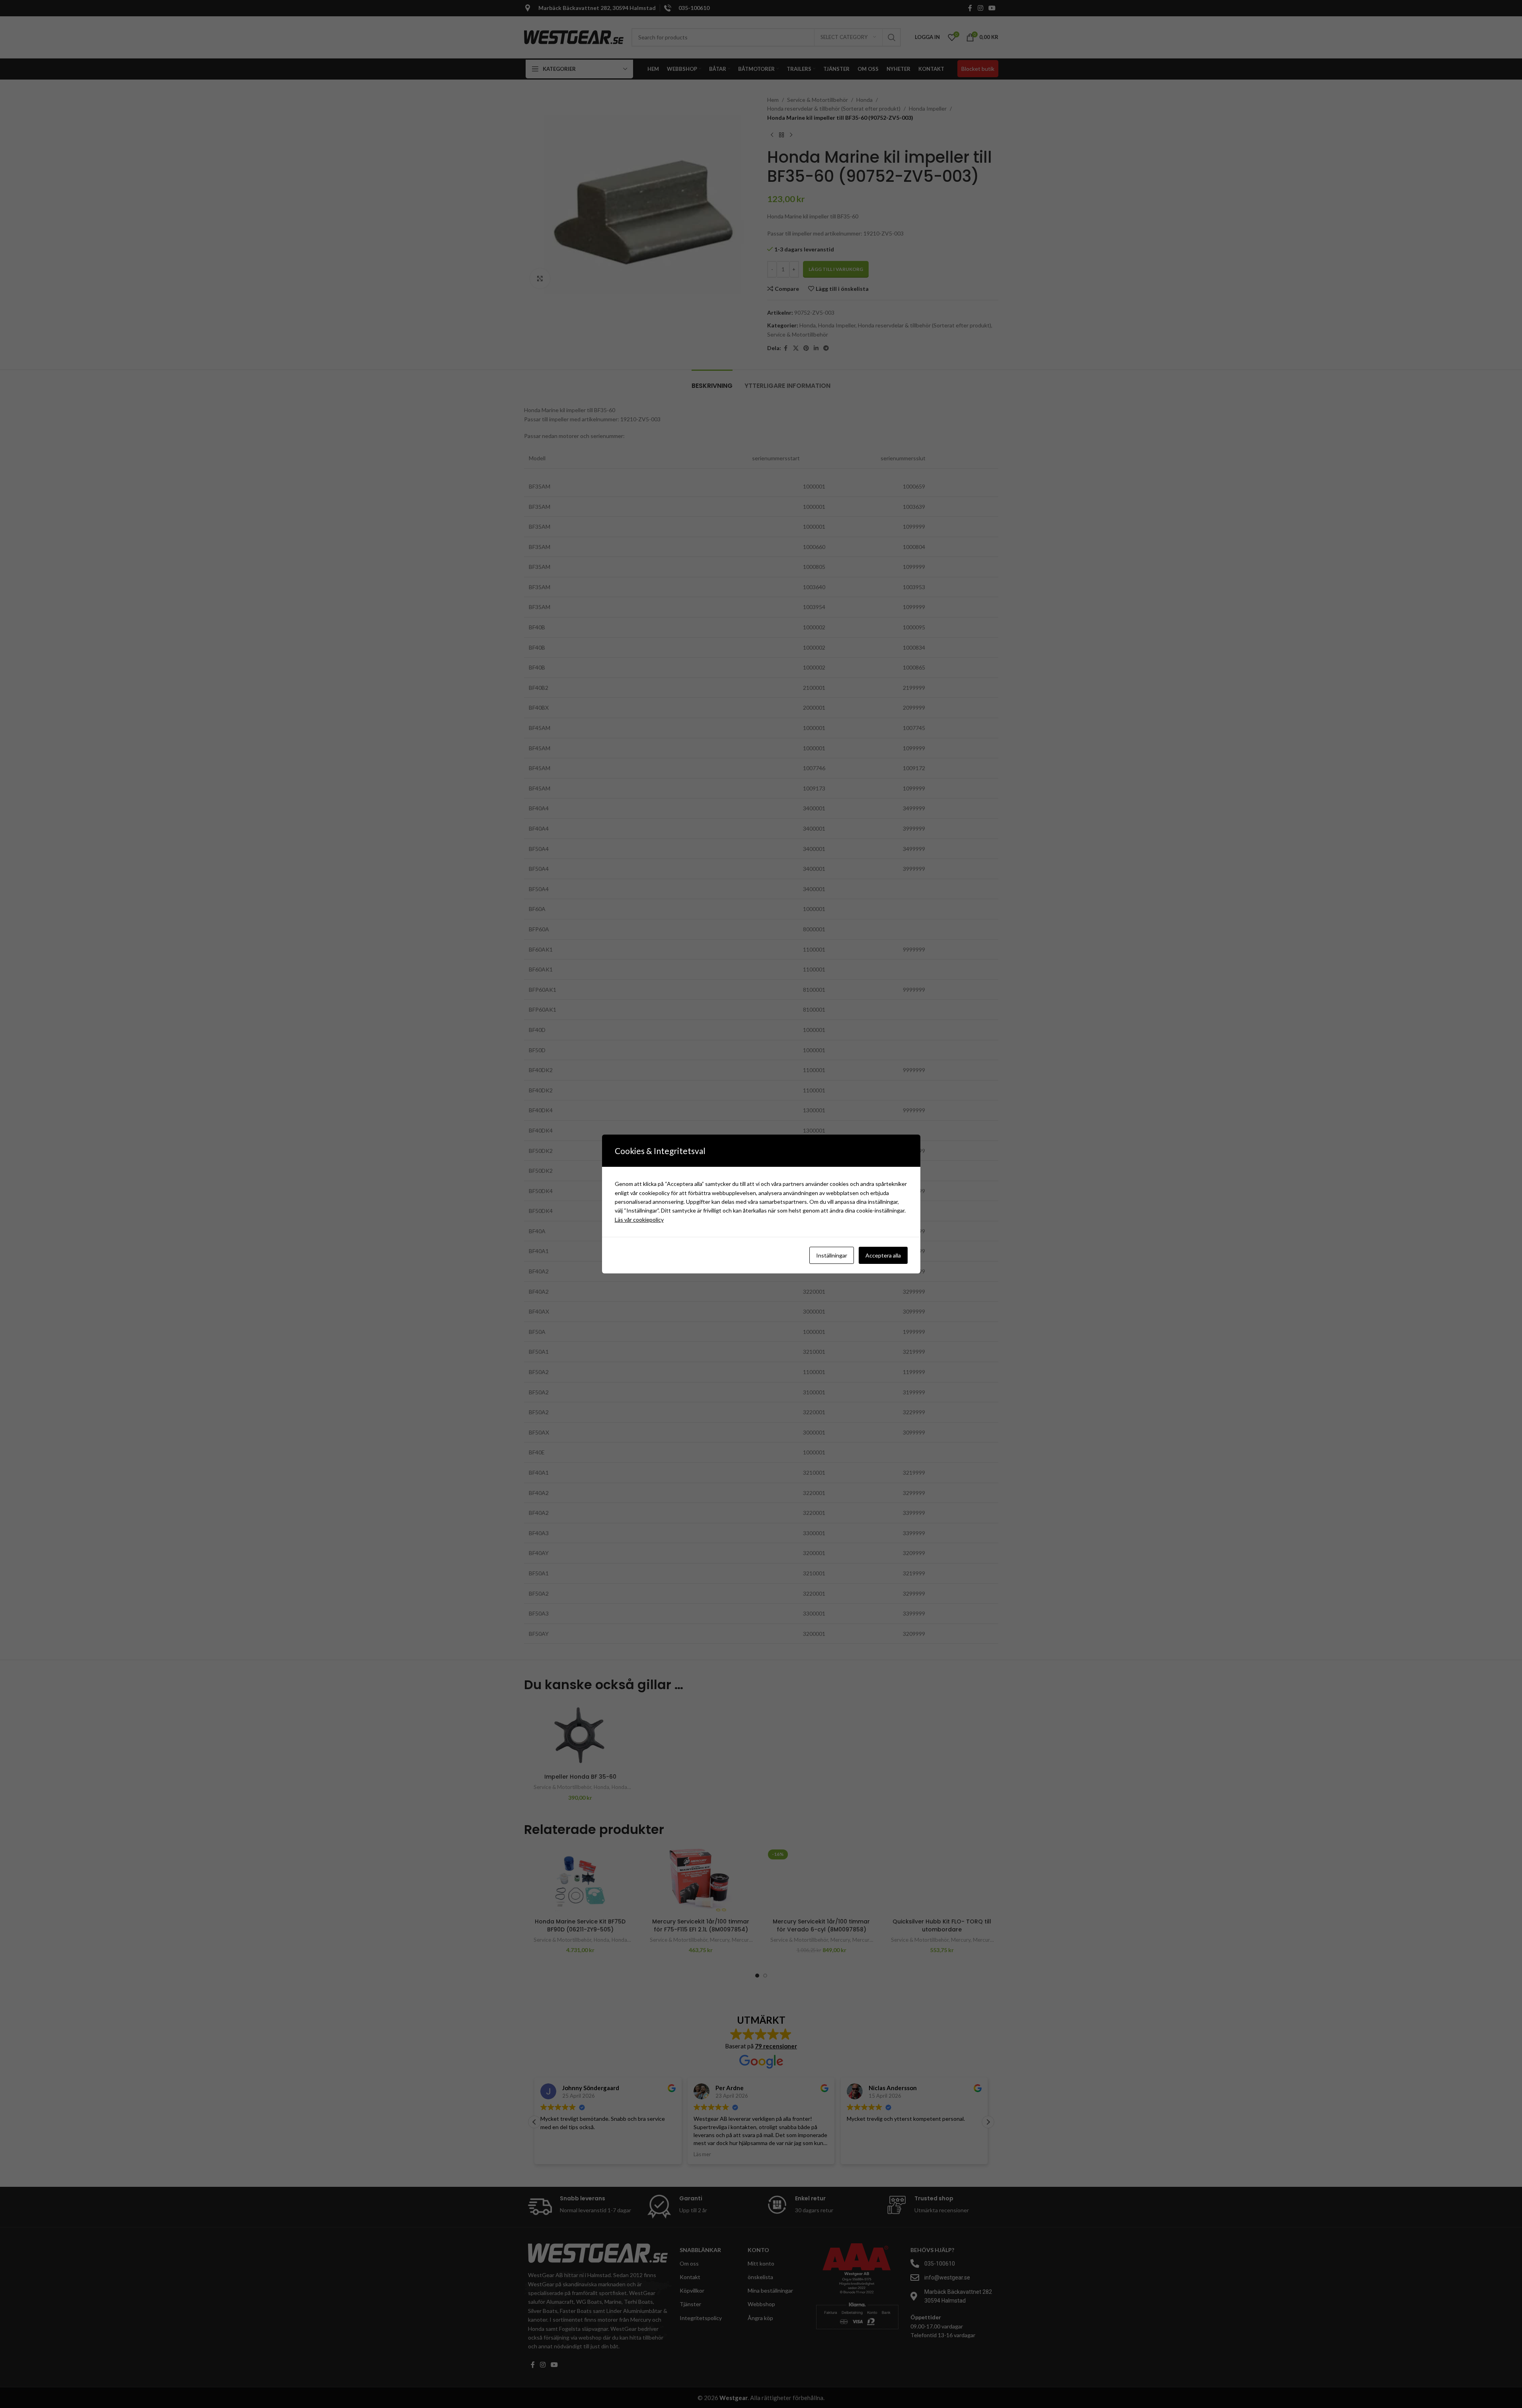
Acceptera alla (883, 1255)
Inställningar (832, 1255)
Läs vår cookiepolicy (639, 1220)
